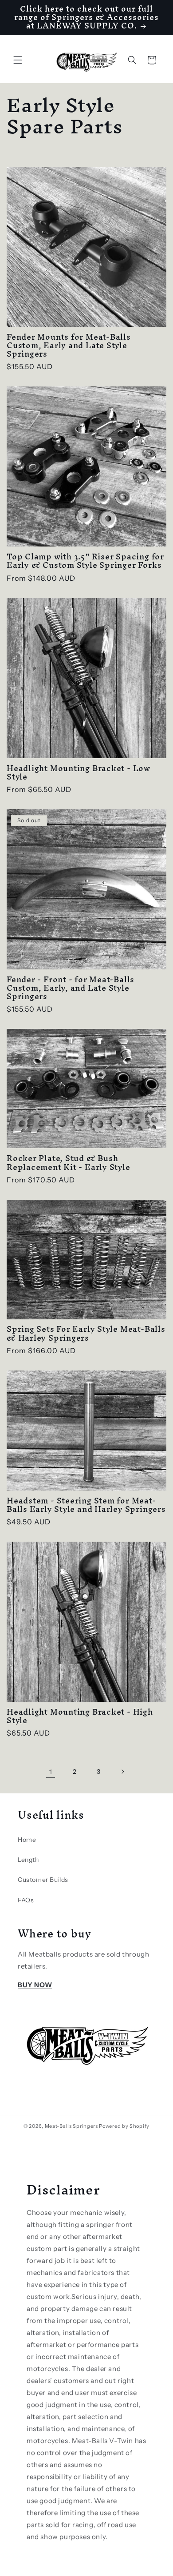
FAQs (26, 1900)
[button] (18, 60)
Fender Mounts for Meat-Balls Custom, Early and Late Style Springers (69, 346)
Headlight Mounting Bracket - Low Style (79, 772)
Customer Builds (43, 1880)
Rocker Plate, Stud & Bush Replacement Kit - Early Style (69, 1162)
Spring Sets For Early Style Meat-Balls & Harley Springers (86, 1333)
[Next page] (122, 1772)
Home (27, 1840)
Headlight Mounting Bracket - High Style (80, 1716)
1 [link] (51, 1772)
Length (28, 1860)
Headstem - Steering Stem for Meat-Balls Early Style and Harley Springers (86, 1505)
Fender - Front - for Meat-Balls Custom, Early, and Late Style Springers (71, 988)
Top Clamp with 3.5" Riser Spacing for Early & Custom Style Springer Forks (85, 561)
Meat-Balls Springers (71, 2126)
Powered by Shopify (124, 2126)
